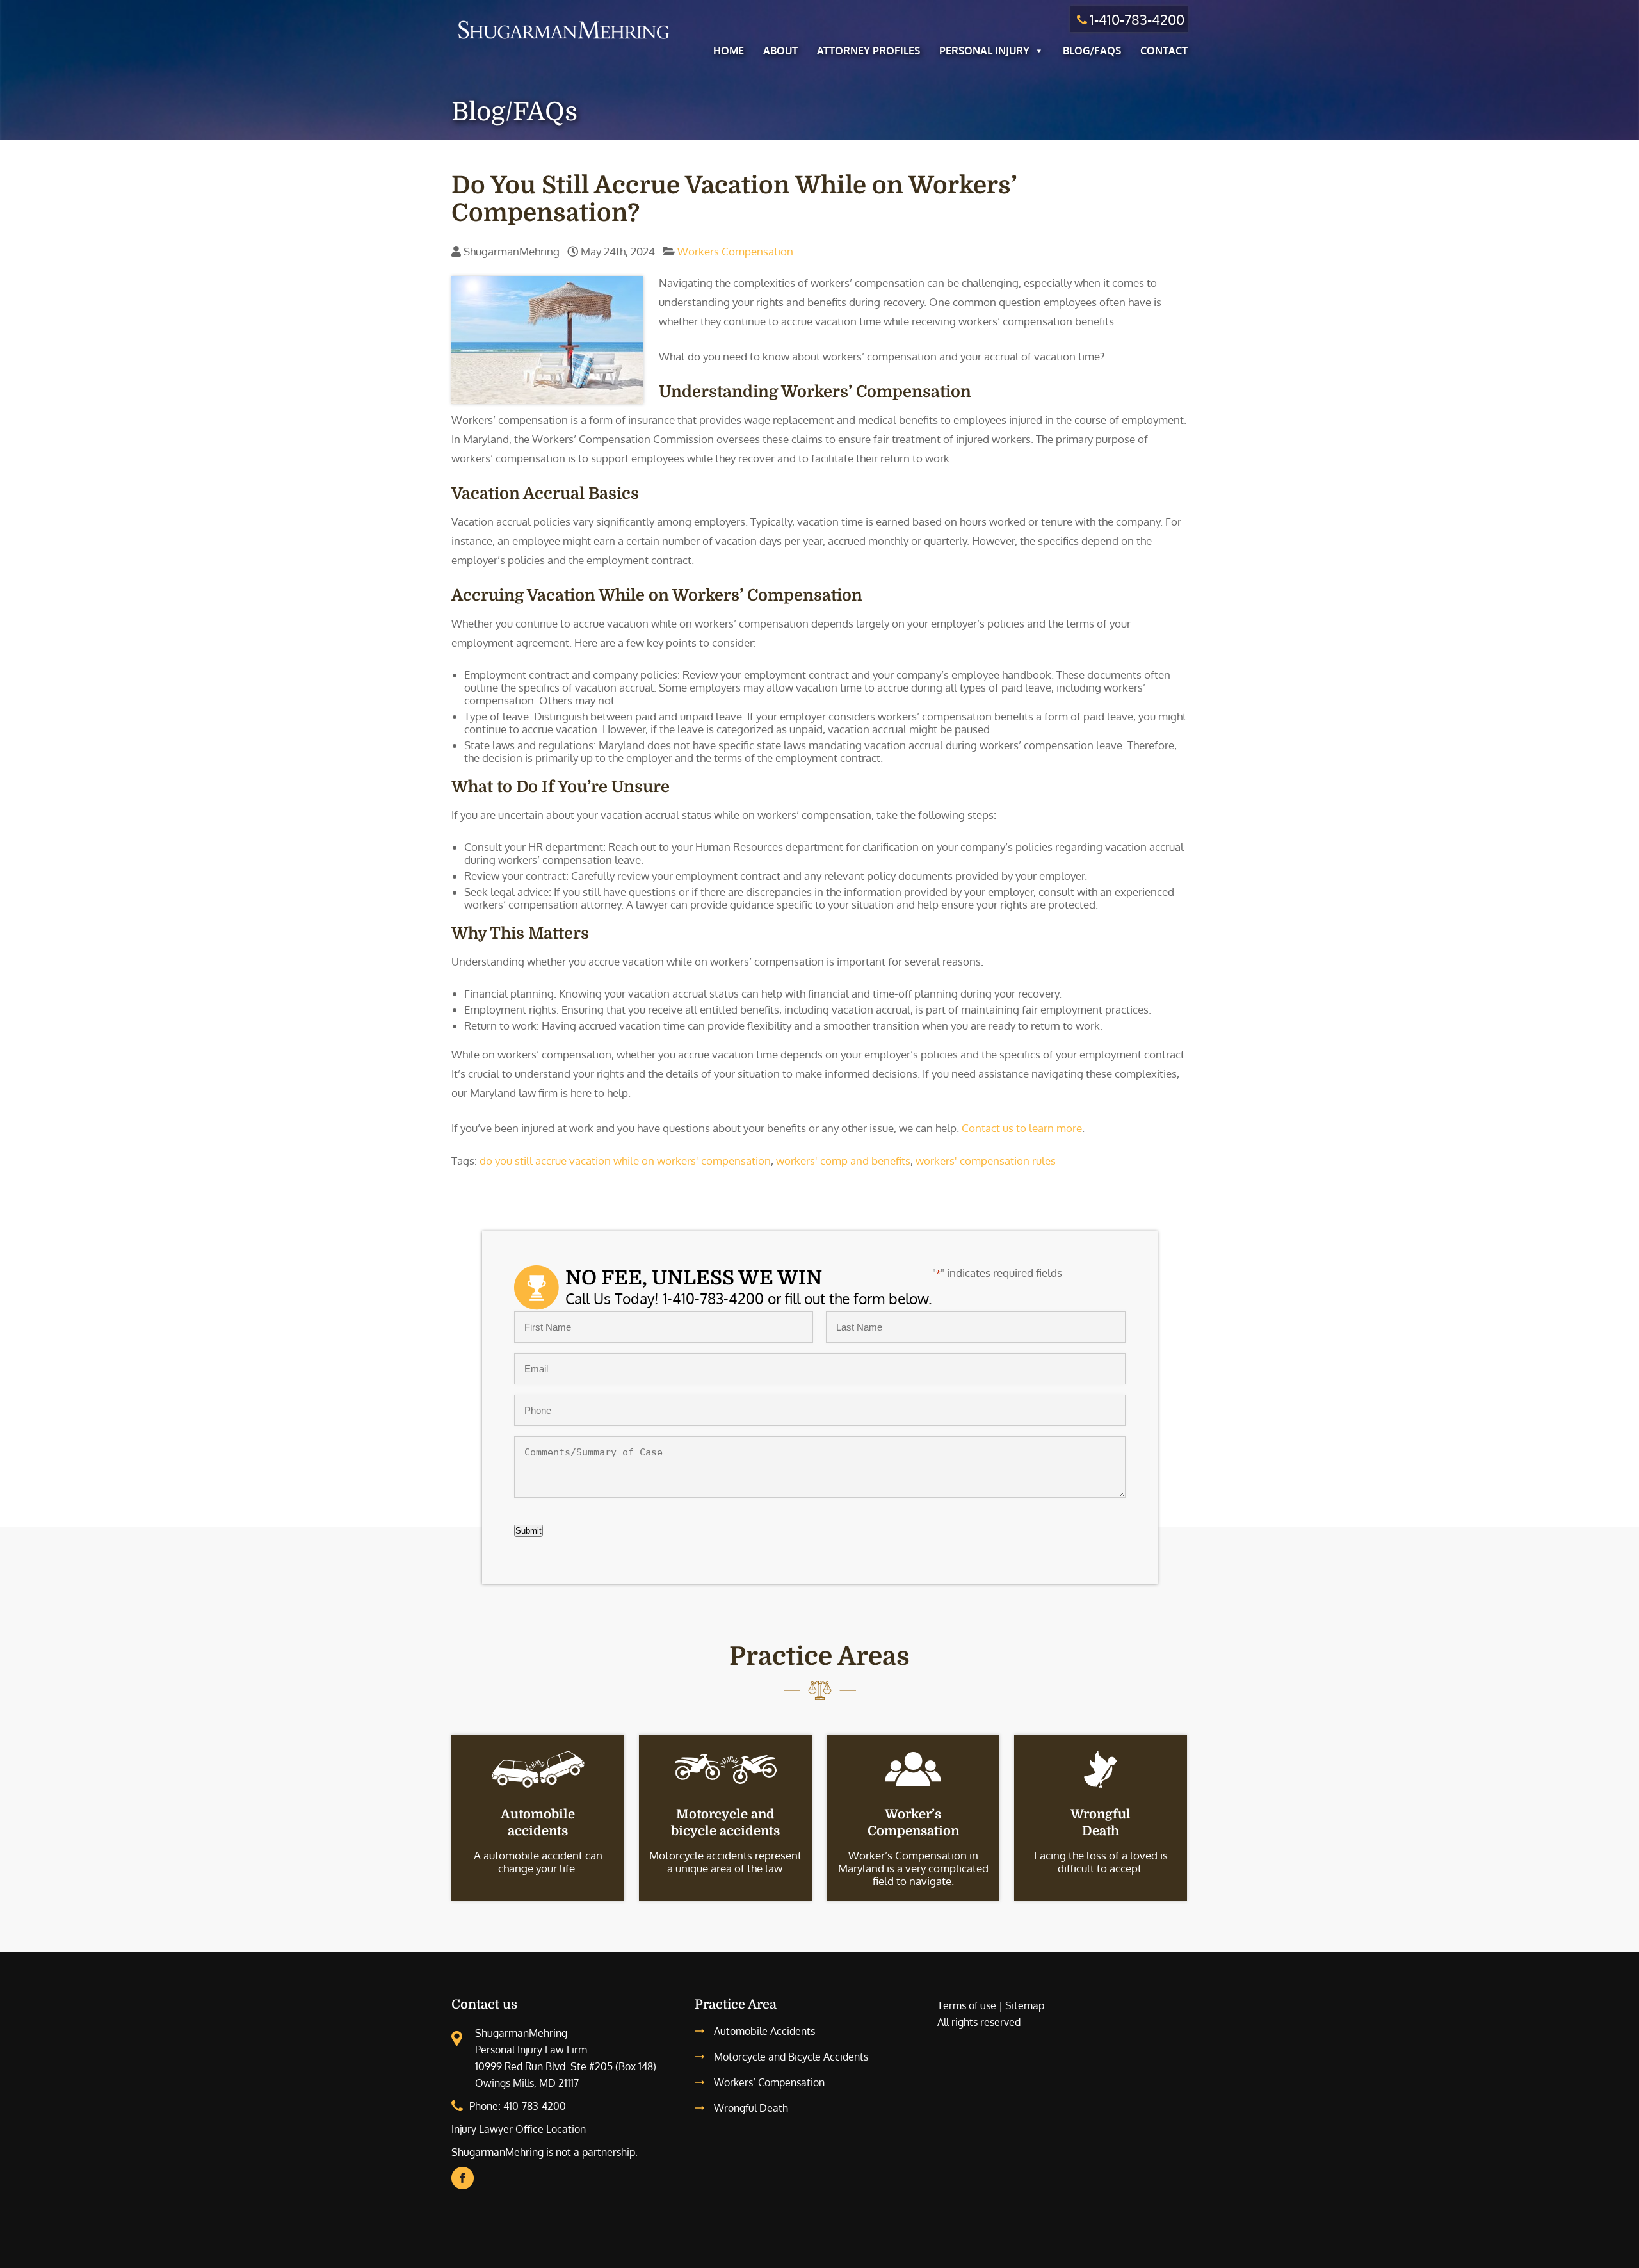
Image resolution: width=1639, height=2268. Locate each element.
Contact (1164, 51)
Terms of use (967, 2005)
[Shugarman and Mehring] (563, 41)
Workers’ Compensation (769, 2082)
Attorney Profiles (868, 51)
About (780, 51)
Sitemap (1025, 2005)
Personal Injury (984, 51)
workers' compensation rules (986, 1161)
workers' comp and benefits (843, 1161)
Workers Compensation (735, 251)
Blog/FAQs (1092, 51)
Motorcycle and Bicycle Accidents (791, 2057)
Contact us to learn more (1022, 1128)
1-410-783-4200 (1137, 19)
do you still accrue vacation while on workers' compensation (625, 1161)
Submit (529, 1531)
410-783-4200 (535, 2106)
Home (729, 51)
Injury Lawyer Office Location (519, 2129)
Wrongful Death (751, 2108)
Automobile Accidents (764, 2031)
